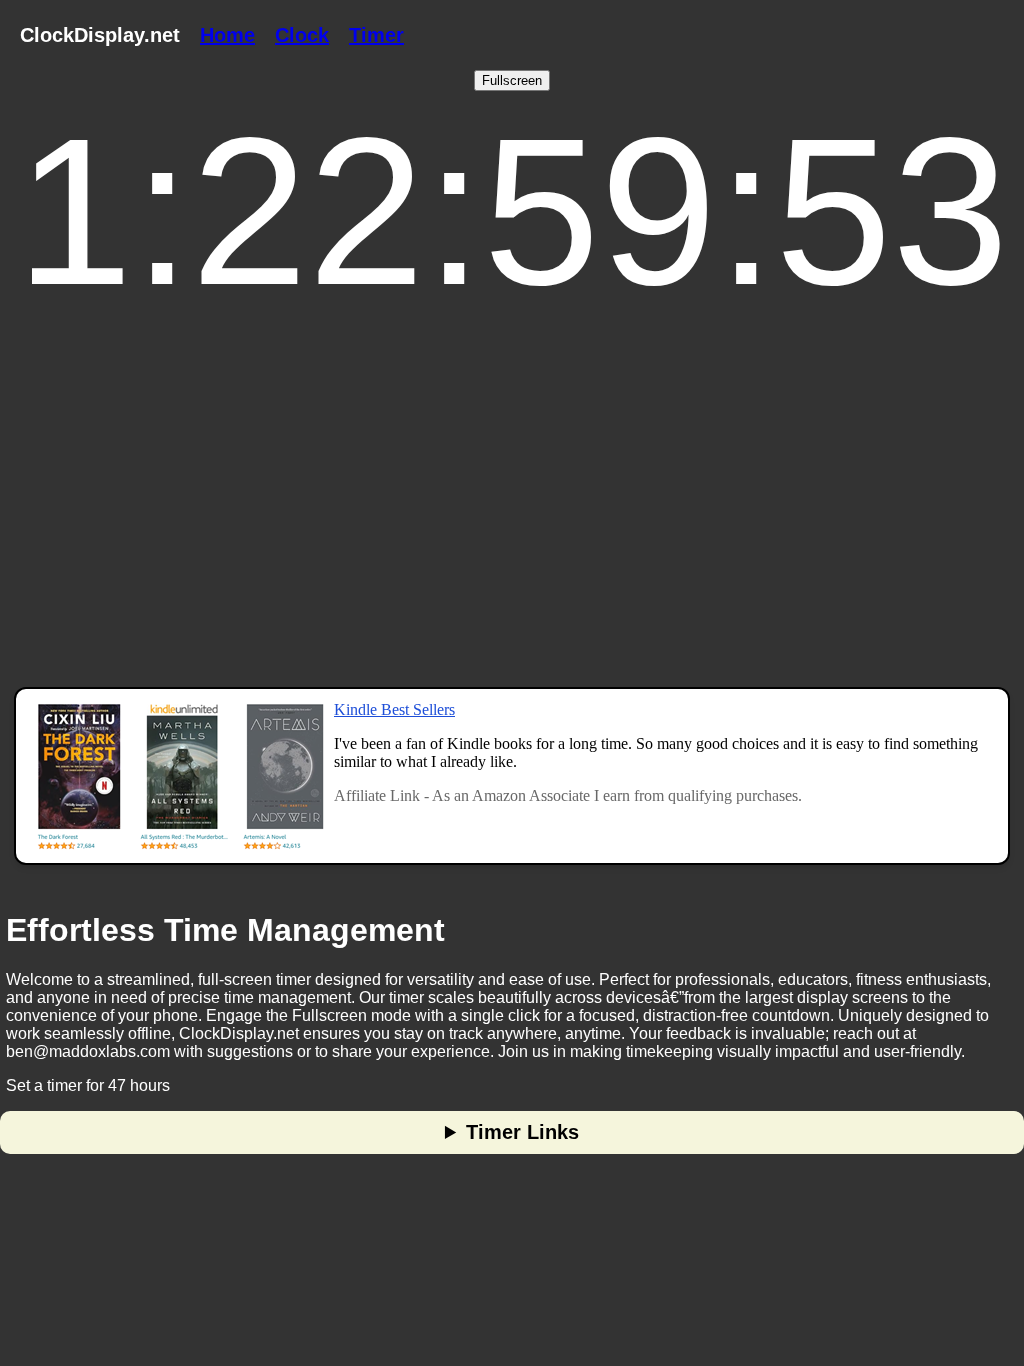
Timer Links (522, 1132)
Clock (302, 35)
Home (227, 35)
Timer (376, 35)
